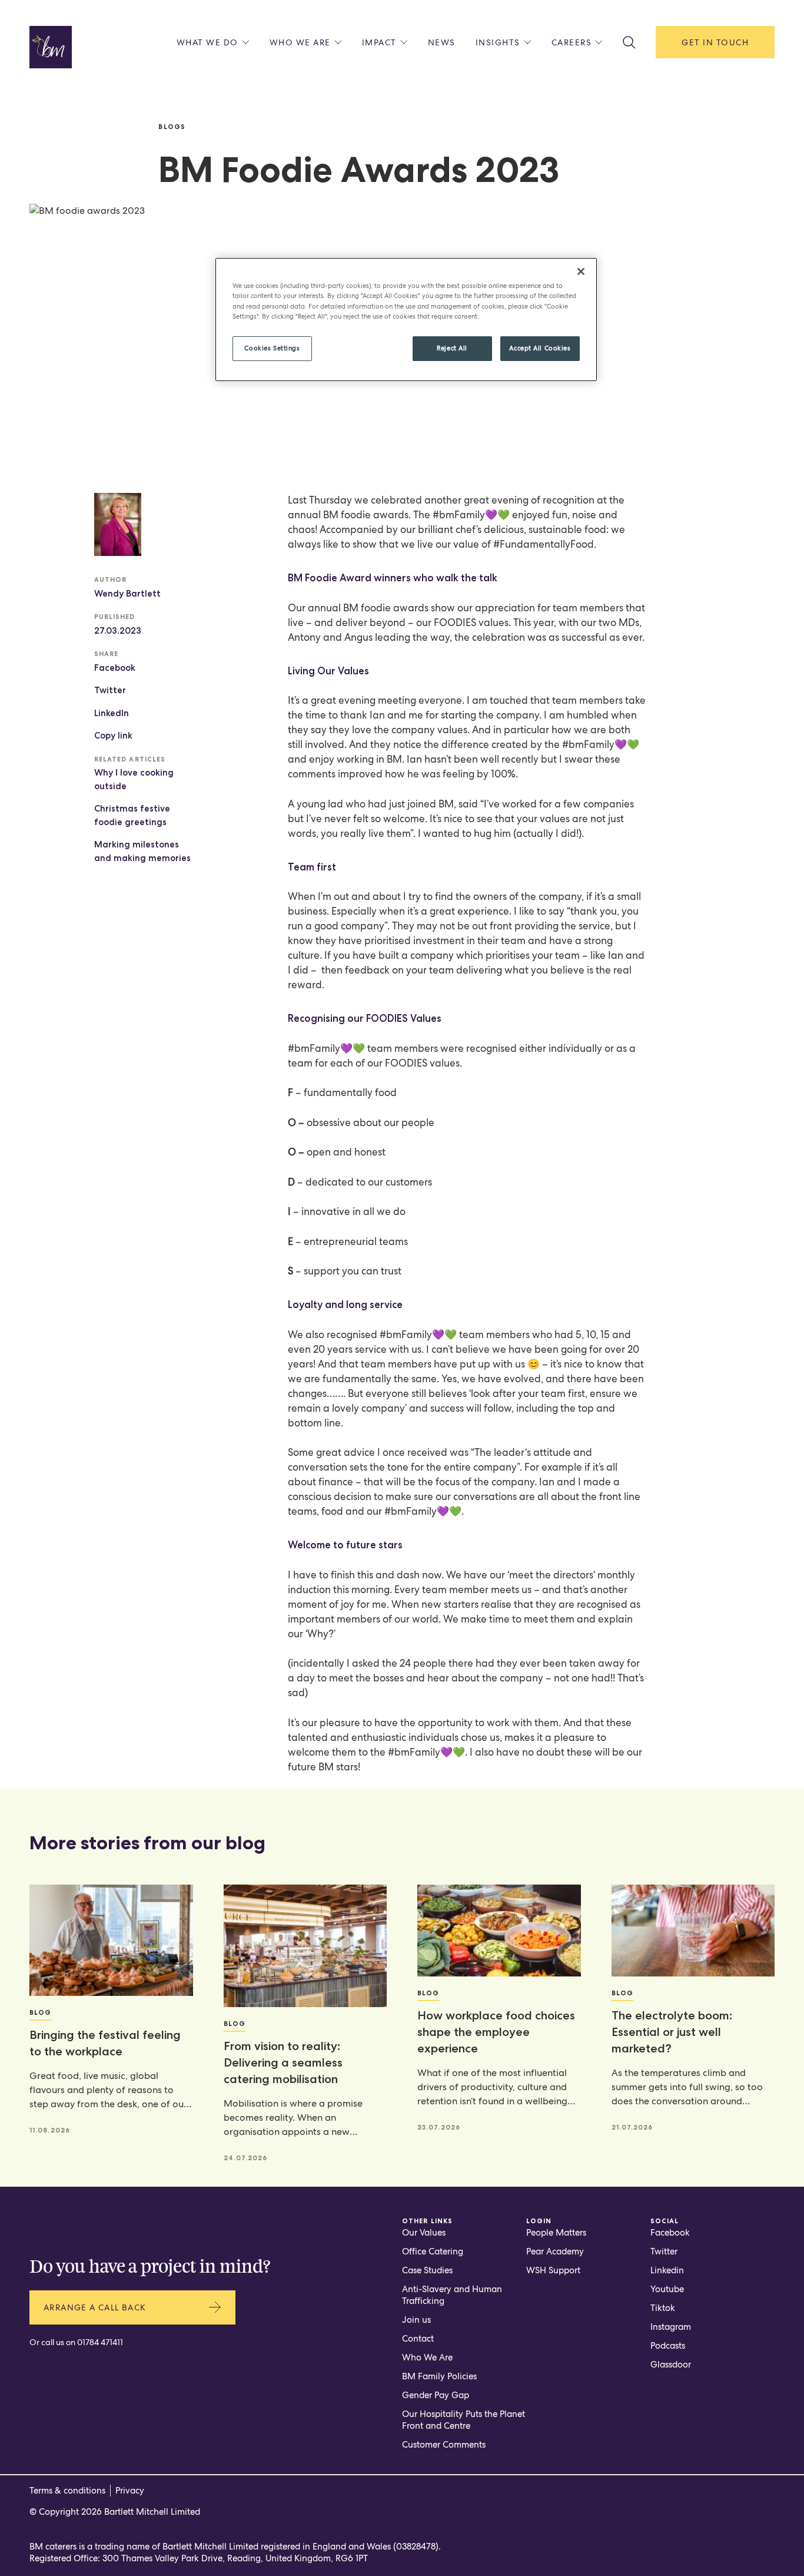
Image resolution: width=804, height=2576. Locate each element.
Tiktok (663, 2308)
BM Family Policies (439, 2376)
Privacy (130, 2491)
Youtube (667, 2289)
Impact (379, 42)
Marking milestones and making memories (142, 851)
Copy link (113, 736)
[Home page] (51, 47)
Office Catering (433, 2251)
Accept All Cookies (540, 348)
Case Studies (427, 2270)
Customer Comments (444, 2445)
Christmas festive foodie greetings (132, 815)
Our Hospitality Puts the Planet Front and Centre (464, 2420)
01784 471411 (100, 2342)
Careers (572, 42)
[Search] (629, 42)
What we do (207, 42)
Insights (498, 42)
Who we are (300, 42)
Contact (418, 2339)
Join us (416, 2320)
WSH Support (553, 2270)
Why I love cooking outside (134, 779)
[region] (406, 319)
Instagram (671, 2327)
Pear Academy (555, 2251)
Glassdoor (671, 2365)
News (442, 42)
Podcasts (668, 2346)
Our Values (424, 2233)
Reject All (452, 348)
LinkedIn (112, 713)
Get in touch (715, 42)
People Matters (556, 2233)
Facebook (115, 668)
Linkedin (667, 2270)
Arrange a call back (95, 2307)
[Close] (581, 271)
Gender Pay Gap (436, 2395)
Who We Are (427, 2358)
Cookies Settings (272, 348)
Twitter (110, 690)
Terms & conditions (67, 2491)
